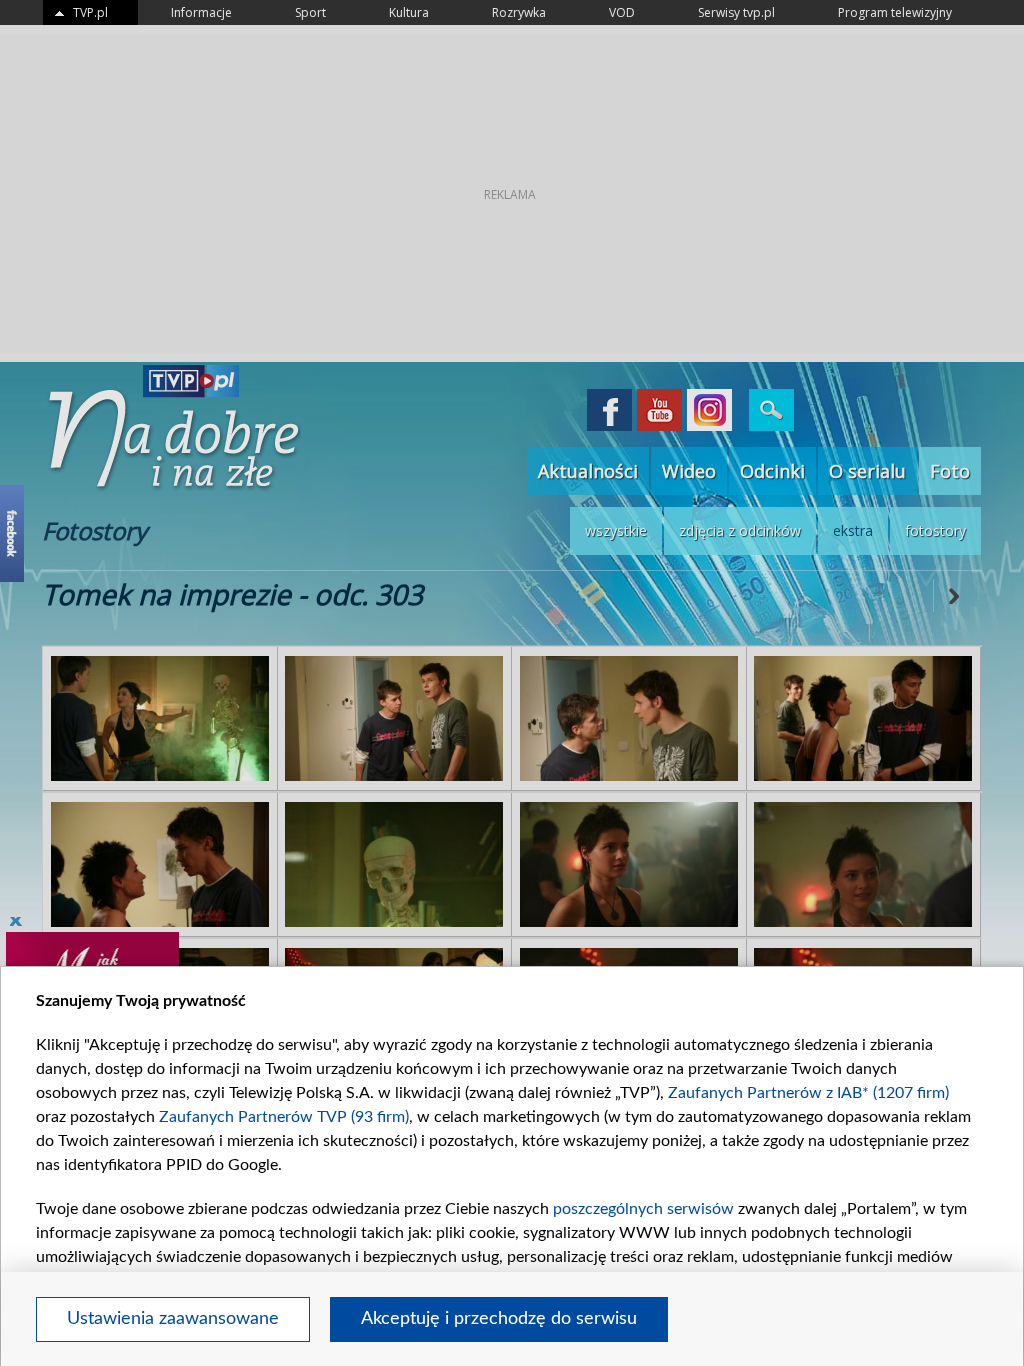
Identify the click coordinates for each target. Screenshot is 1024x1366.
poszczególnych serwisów (643, 1209)
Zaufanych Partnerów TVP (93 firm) (284, 1117)
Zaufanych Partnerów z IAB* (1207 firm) (808, 1093)
